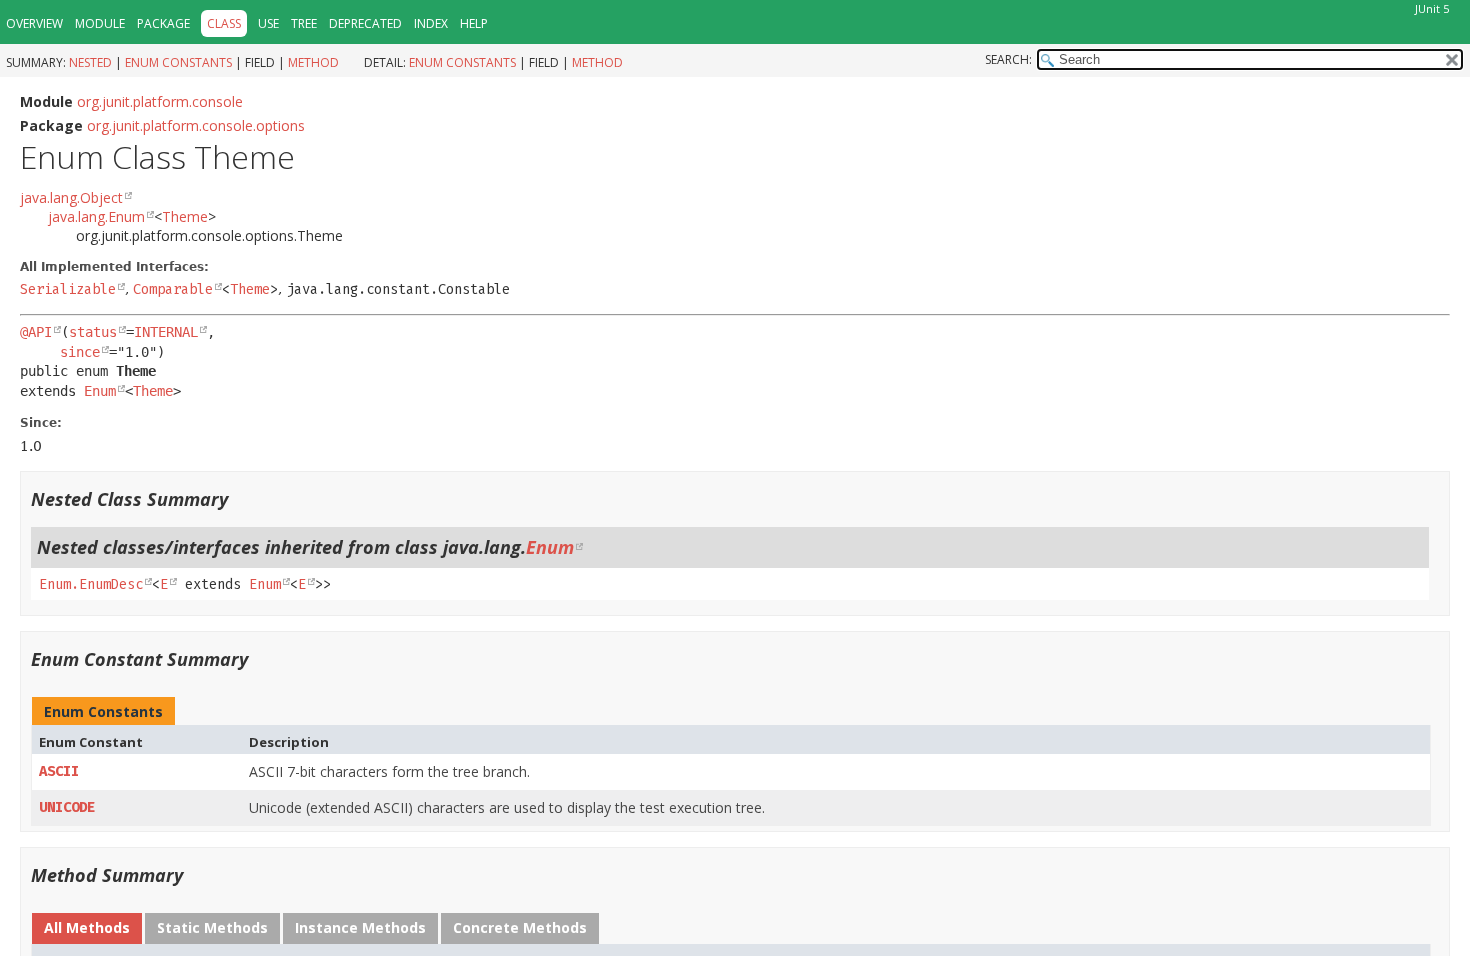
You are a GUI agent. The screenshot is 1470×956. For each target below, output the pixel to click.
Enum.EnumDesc (91, 584)
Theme (185, 216)
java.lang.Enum (96, 216)
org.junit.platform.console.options (196, 125)
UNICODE (67, 807)
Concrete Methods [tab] (520, 927)
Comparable (173, 289)
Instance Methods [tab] (360, 927)
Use (268, 23)
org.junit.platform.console (160, 101)
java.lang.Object (71, 197)
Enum (100, 391)
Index (431, 23)
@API (36, 332)
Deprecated (365, 23)
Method (313, 62)
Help (474, 23)
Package (163, 23)
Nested (90, 62)
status (93, 332)
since (80, 352)
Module (100, 23)
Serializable (68, 289)
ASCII (59, 771)
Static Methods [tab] (212, 927)
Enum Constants (178, 62)
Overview (34, 23)
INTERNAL (166, 332)
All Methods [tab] (87, 927)
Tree (304, 23)
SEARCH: (1008, 59)
